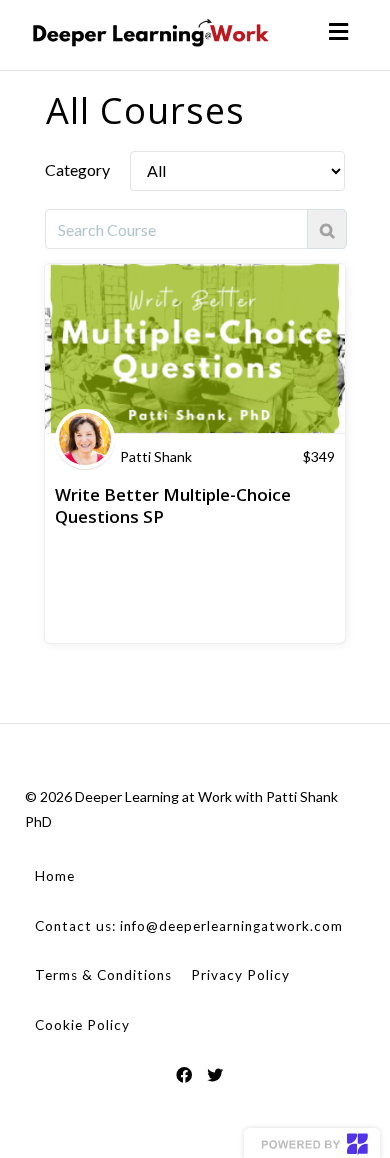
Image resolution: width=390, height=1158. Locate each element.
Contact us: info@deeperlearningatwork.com (189, 926)
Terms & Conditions (103, 975)
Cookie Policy (82, 1025)
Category (77, 169)
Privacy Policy (240, 975)
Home (55, 876)
